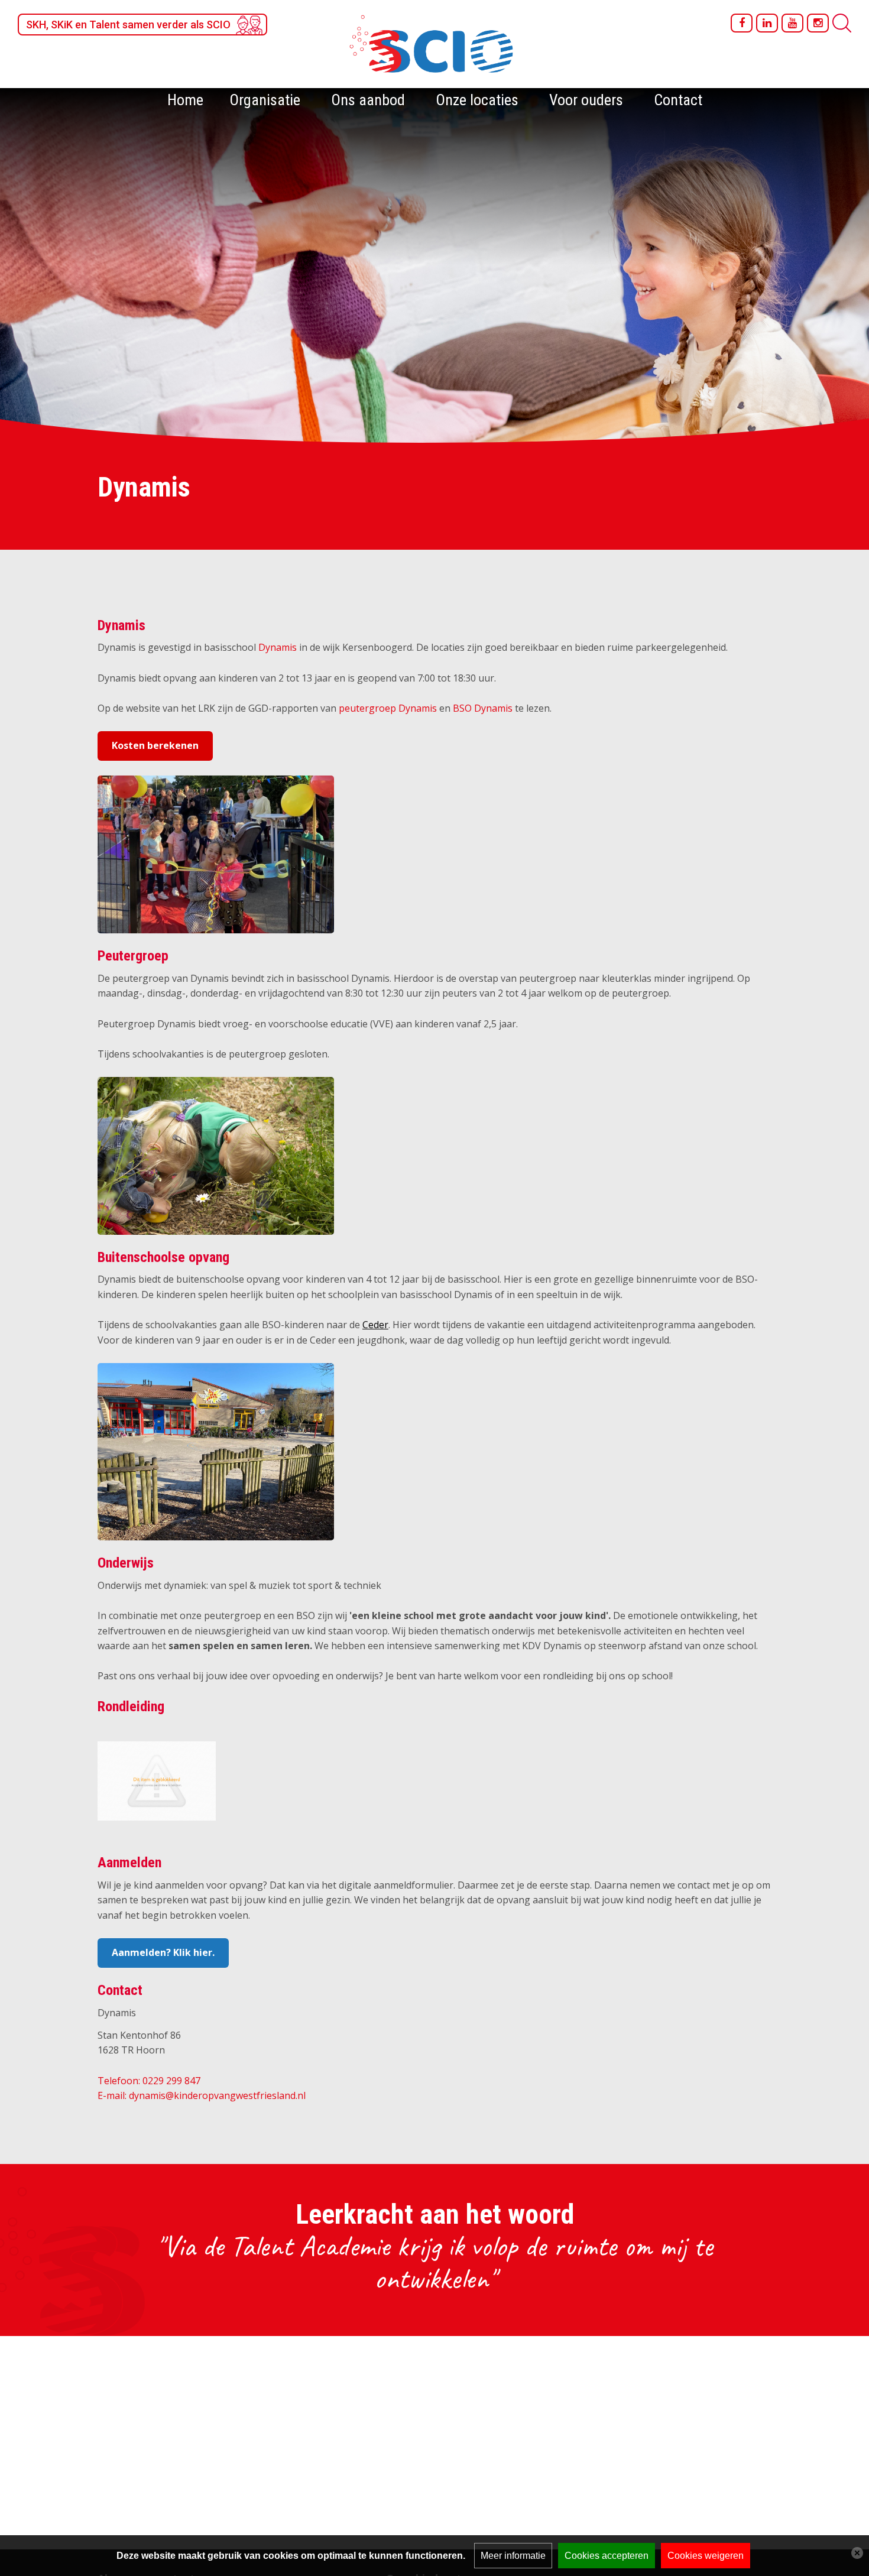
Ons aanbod (368, 100)
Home (185, 100)
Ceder (375, 1325)
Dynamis (278, 647)
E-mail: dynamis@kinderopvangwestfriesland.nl (202, 2095)
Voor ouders (586, 100)
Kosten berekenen (155, 745)
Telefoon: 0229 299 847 (149, 2081)
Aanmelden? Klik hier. (163, 1952)
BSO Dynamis (483, 708)
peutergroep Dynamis (388, 708)
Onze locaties (477, 100)
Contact (678, 100)
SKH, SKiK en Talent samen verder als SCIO (128, 25)
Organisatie (265, 100)
